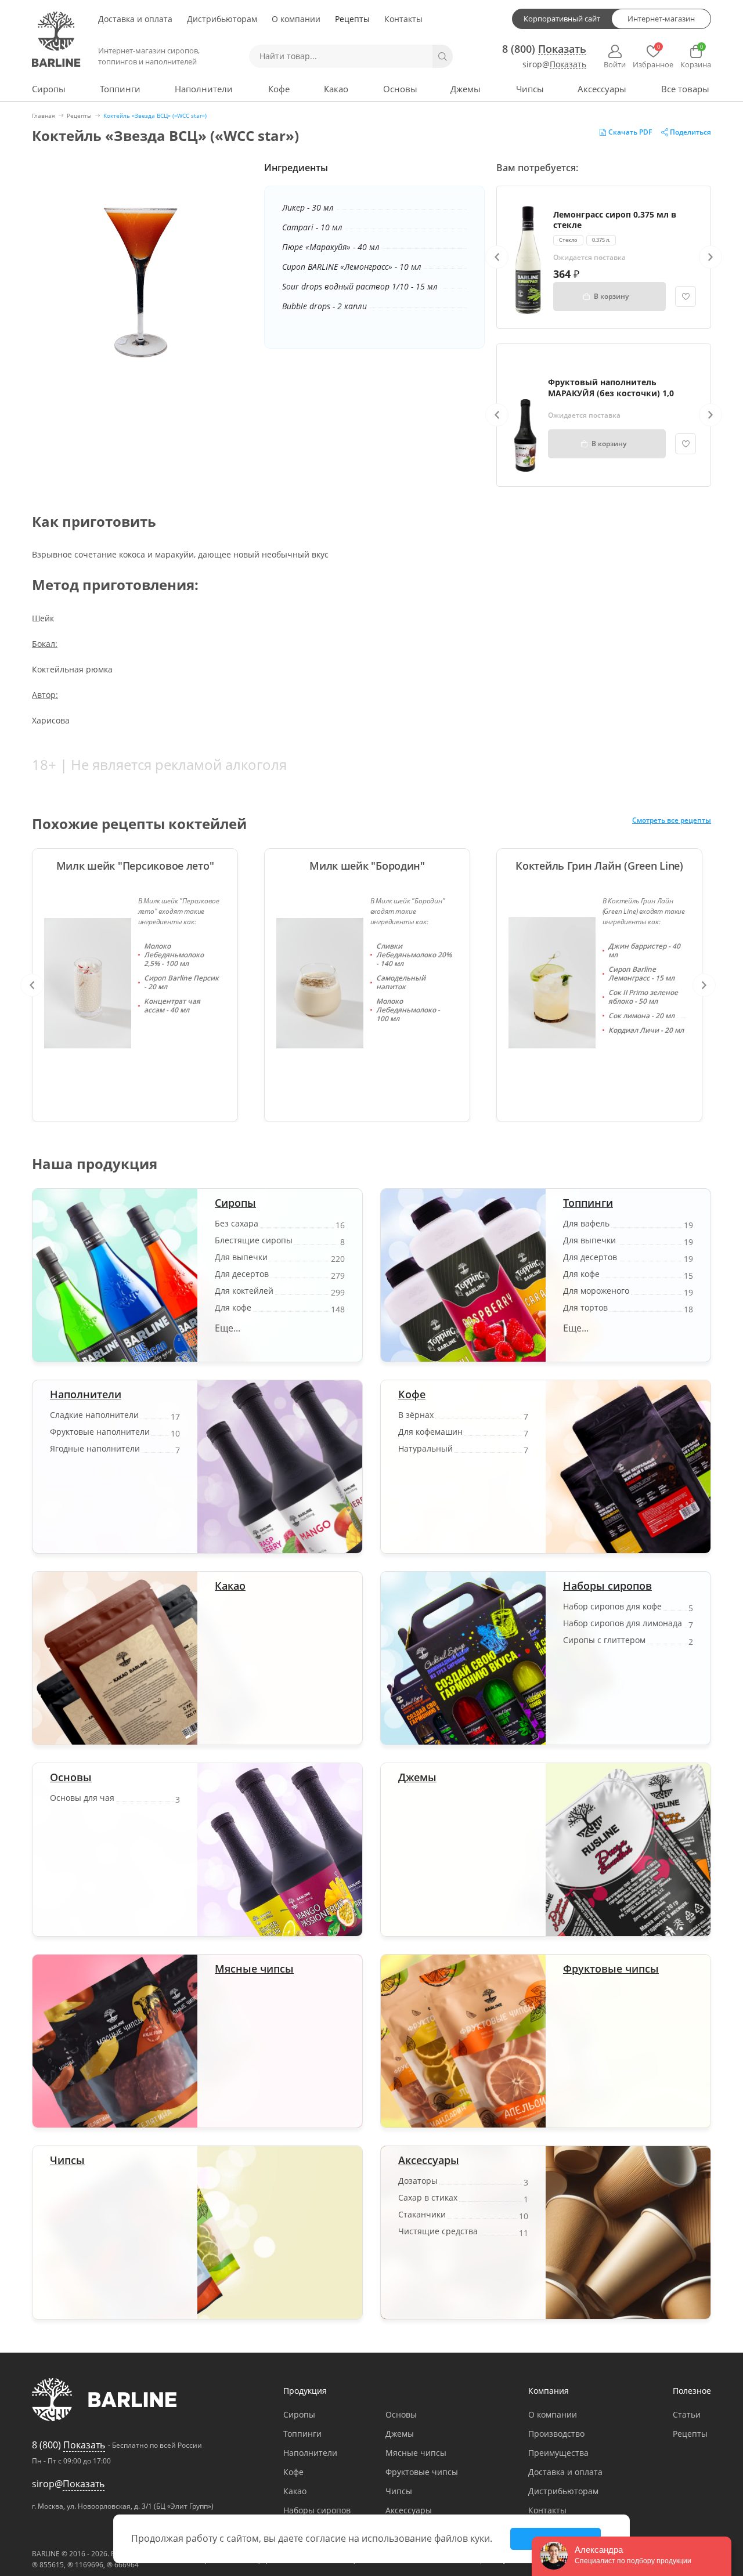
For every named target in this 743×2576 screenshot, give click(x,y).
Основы (400, 89)
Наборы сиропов (607, 1586)
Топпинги (120, 89)
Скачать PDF (630, 132)
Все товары (685, 89)
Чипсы (530, 89)
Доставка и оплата (135, 19)
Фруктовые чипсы (611, 1969)
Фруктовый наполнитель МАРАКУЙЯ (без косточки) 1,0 (611, 387)
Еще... (228, 1328)
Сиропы (49, 89)
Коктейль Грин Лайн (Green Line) (599, 866)
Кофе (279, 89)
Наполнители (204, 89)
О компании (296, 19)
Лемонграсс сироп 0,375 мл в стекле (615, 220)
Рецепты (352, 19)
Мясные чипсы (254, 1969)
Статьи (687, 2414)
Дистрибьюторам (222, 19)
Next (710, 257)
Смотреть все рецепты (672, 821)
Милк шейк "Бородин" (367, 866)
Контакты (403, 19)
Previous (497, 257)
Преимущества (558, 2453)
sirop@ (554, 65)
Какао (336, 89)
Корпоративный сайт (562, 19)
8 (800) (544, 49)
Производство (556, 2434)
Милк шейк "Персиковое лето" (135, 866)
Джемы (466, 89)
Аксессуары (602, 89)
